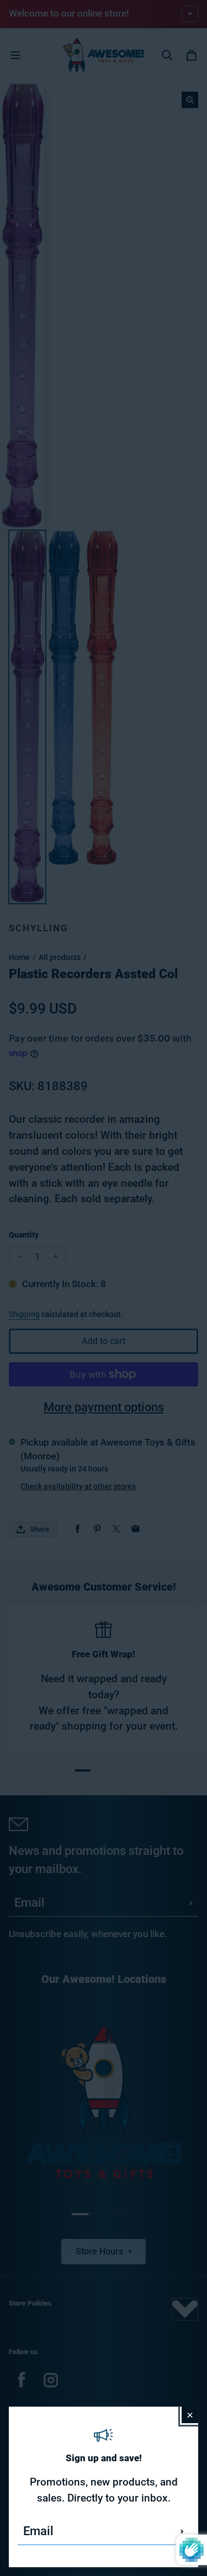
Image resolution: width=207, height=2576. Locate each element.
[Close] (190, 2415)
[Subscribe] (182, 2531)
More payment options (104, 1407)
